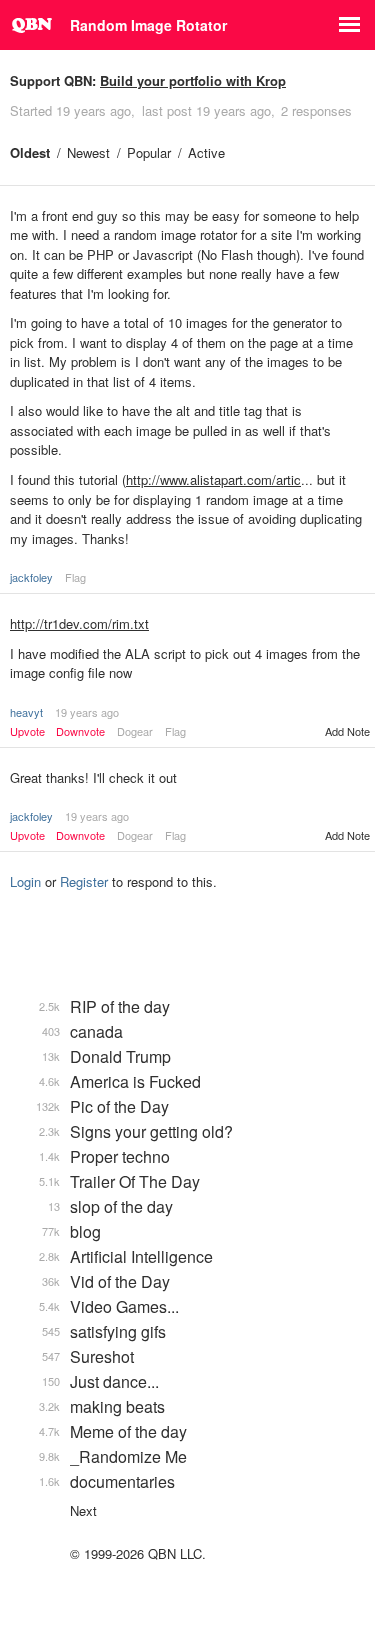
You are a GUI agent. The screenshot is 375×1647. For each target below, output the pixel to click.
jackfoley (31, 577)
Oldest (30, 152)
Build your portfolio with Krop (193, 80)
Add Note (347, 731)
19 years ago (87, 712)
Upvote (27, 731)
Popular (149, 152)
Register (84, 881)
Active (206, 152)
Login (25, 881)
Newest (88, 152)
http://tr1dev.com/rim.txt (79, 623)
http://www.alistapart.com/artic (213, 479)
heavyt (26, 712)
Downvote (80, 731)
